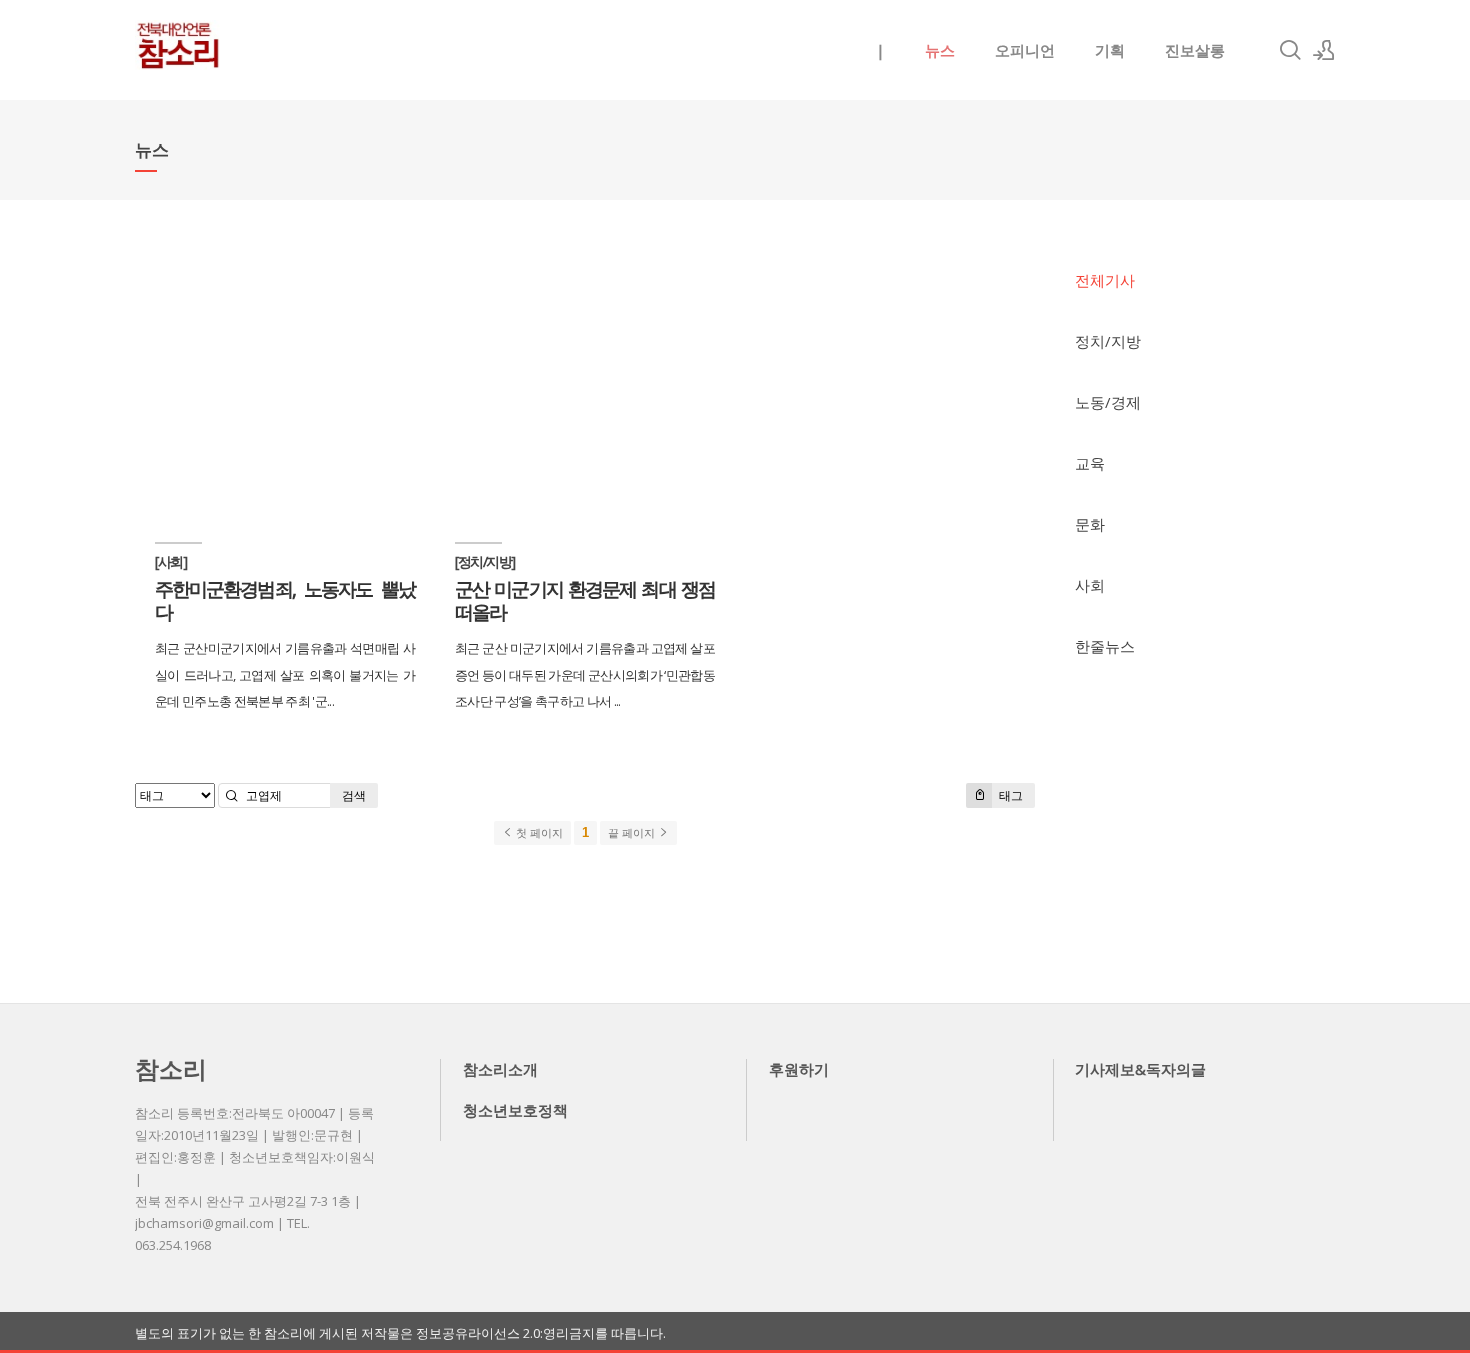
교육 (1090, 463)
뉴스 (940, 50)
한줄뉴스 (1105, 646)
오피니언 (1025, 50)
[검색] (1290, 50)
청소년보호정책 (515, 1110)
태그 (1009, 795)
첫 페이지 (538, 833)
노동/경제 (1108, 402)
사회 (1090, 585)
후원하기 (799, 1069)
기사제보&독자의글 (1140, 1069)
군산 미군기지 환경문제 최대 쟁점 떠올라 (585, 600)
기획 (1110, 50)
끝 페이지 (633, 833)
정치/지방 (1108, 341)
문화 (1090, 524)
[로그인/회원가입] (1324, 50)
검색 (354, 795)
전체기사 (1105, 280)
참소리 (171, 1068)
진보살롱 (1195, 50)
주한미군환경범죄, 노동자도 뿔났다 (285, 600)
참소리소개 (500, 1069)
